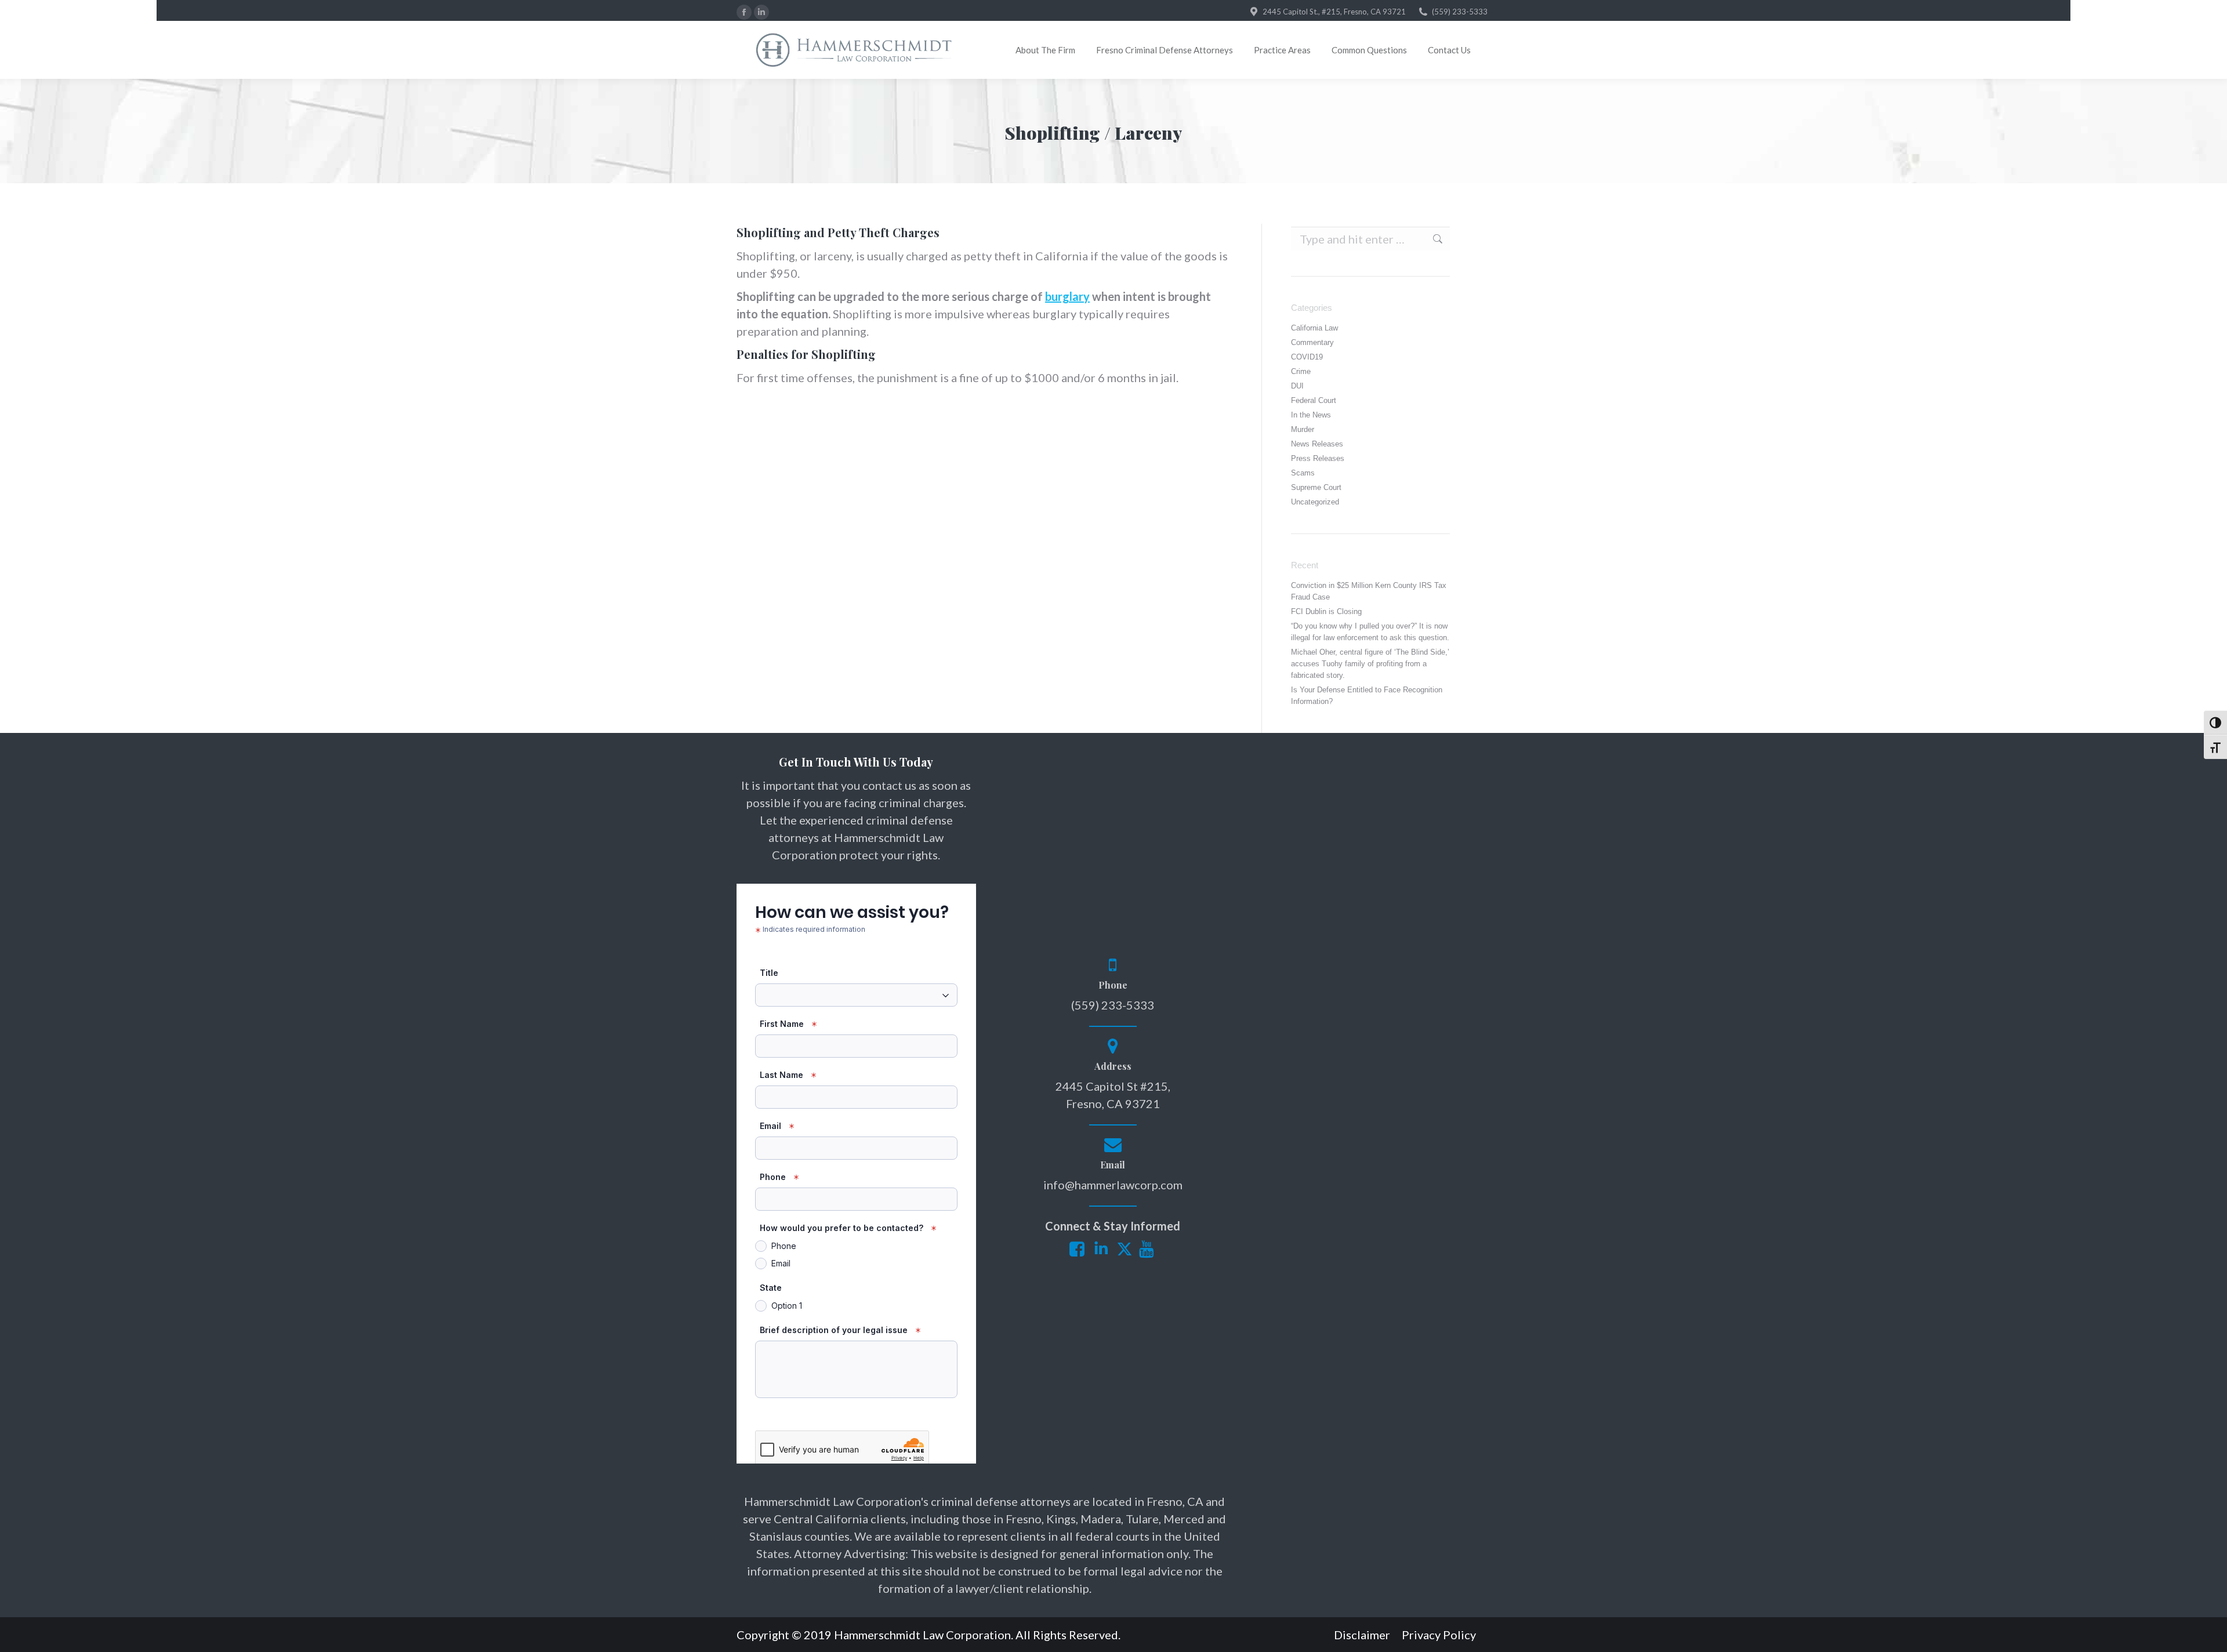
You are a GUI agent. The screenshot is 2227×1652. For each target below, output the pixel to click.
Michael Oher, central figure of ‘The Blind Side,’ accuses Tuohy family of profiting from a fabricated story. (1370, 664)
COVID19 (1307, 357)
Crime (1301, 371)
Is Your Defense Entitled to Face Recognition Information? (1367, 696)
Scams (1303, 473)
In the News (1311, 415)
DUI (1297, 386)
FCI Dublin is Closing (1326, 611)
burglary (1067, 296)
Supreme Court (1316, 487)
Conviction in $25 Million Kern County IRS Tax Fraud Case (1369, 591)
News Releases (1317, 444)
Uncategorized (1315, 502)
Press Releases (1318, 458)
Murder (1303, 429)
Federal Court (1314, 400)
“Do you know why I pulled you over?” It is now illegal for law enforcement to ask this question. (1370, 632)
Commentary (1312, 342)
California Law (1314, 328)
